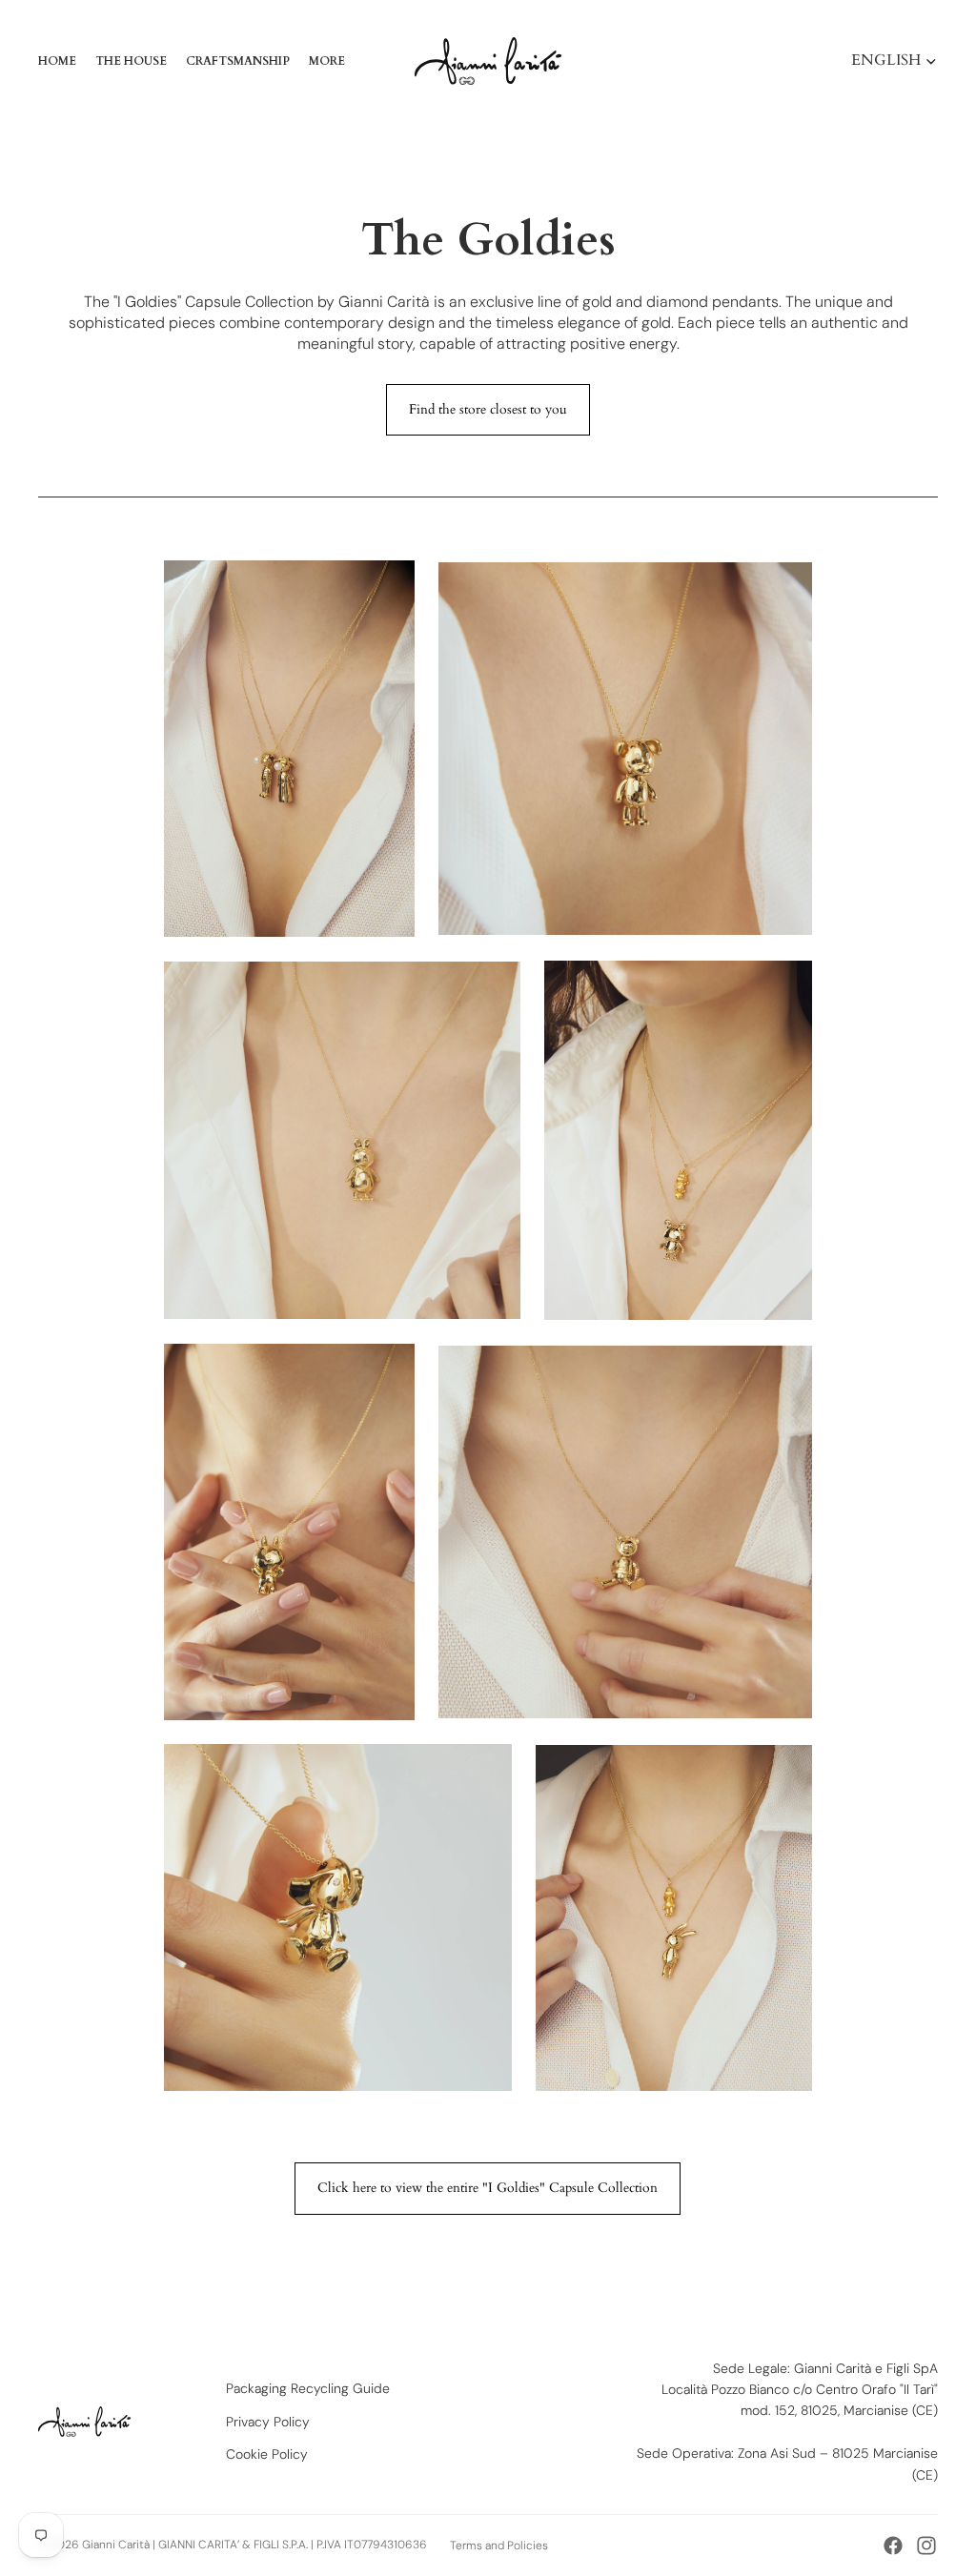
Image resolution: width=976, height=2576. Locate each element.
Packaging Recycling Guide (308, 2388)
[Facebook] (893, 2546)
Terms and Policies (499, 2546)
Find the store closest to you (488, 409)
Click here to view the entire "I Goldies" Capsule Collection (488, 2188)
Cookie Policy (267, 2454)
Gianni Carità (116, 2545)
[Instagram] (926, 2546)
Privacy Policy (268, 2422)
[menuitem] (327, 61)
